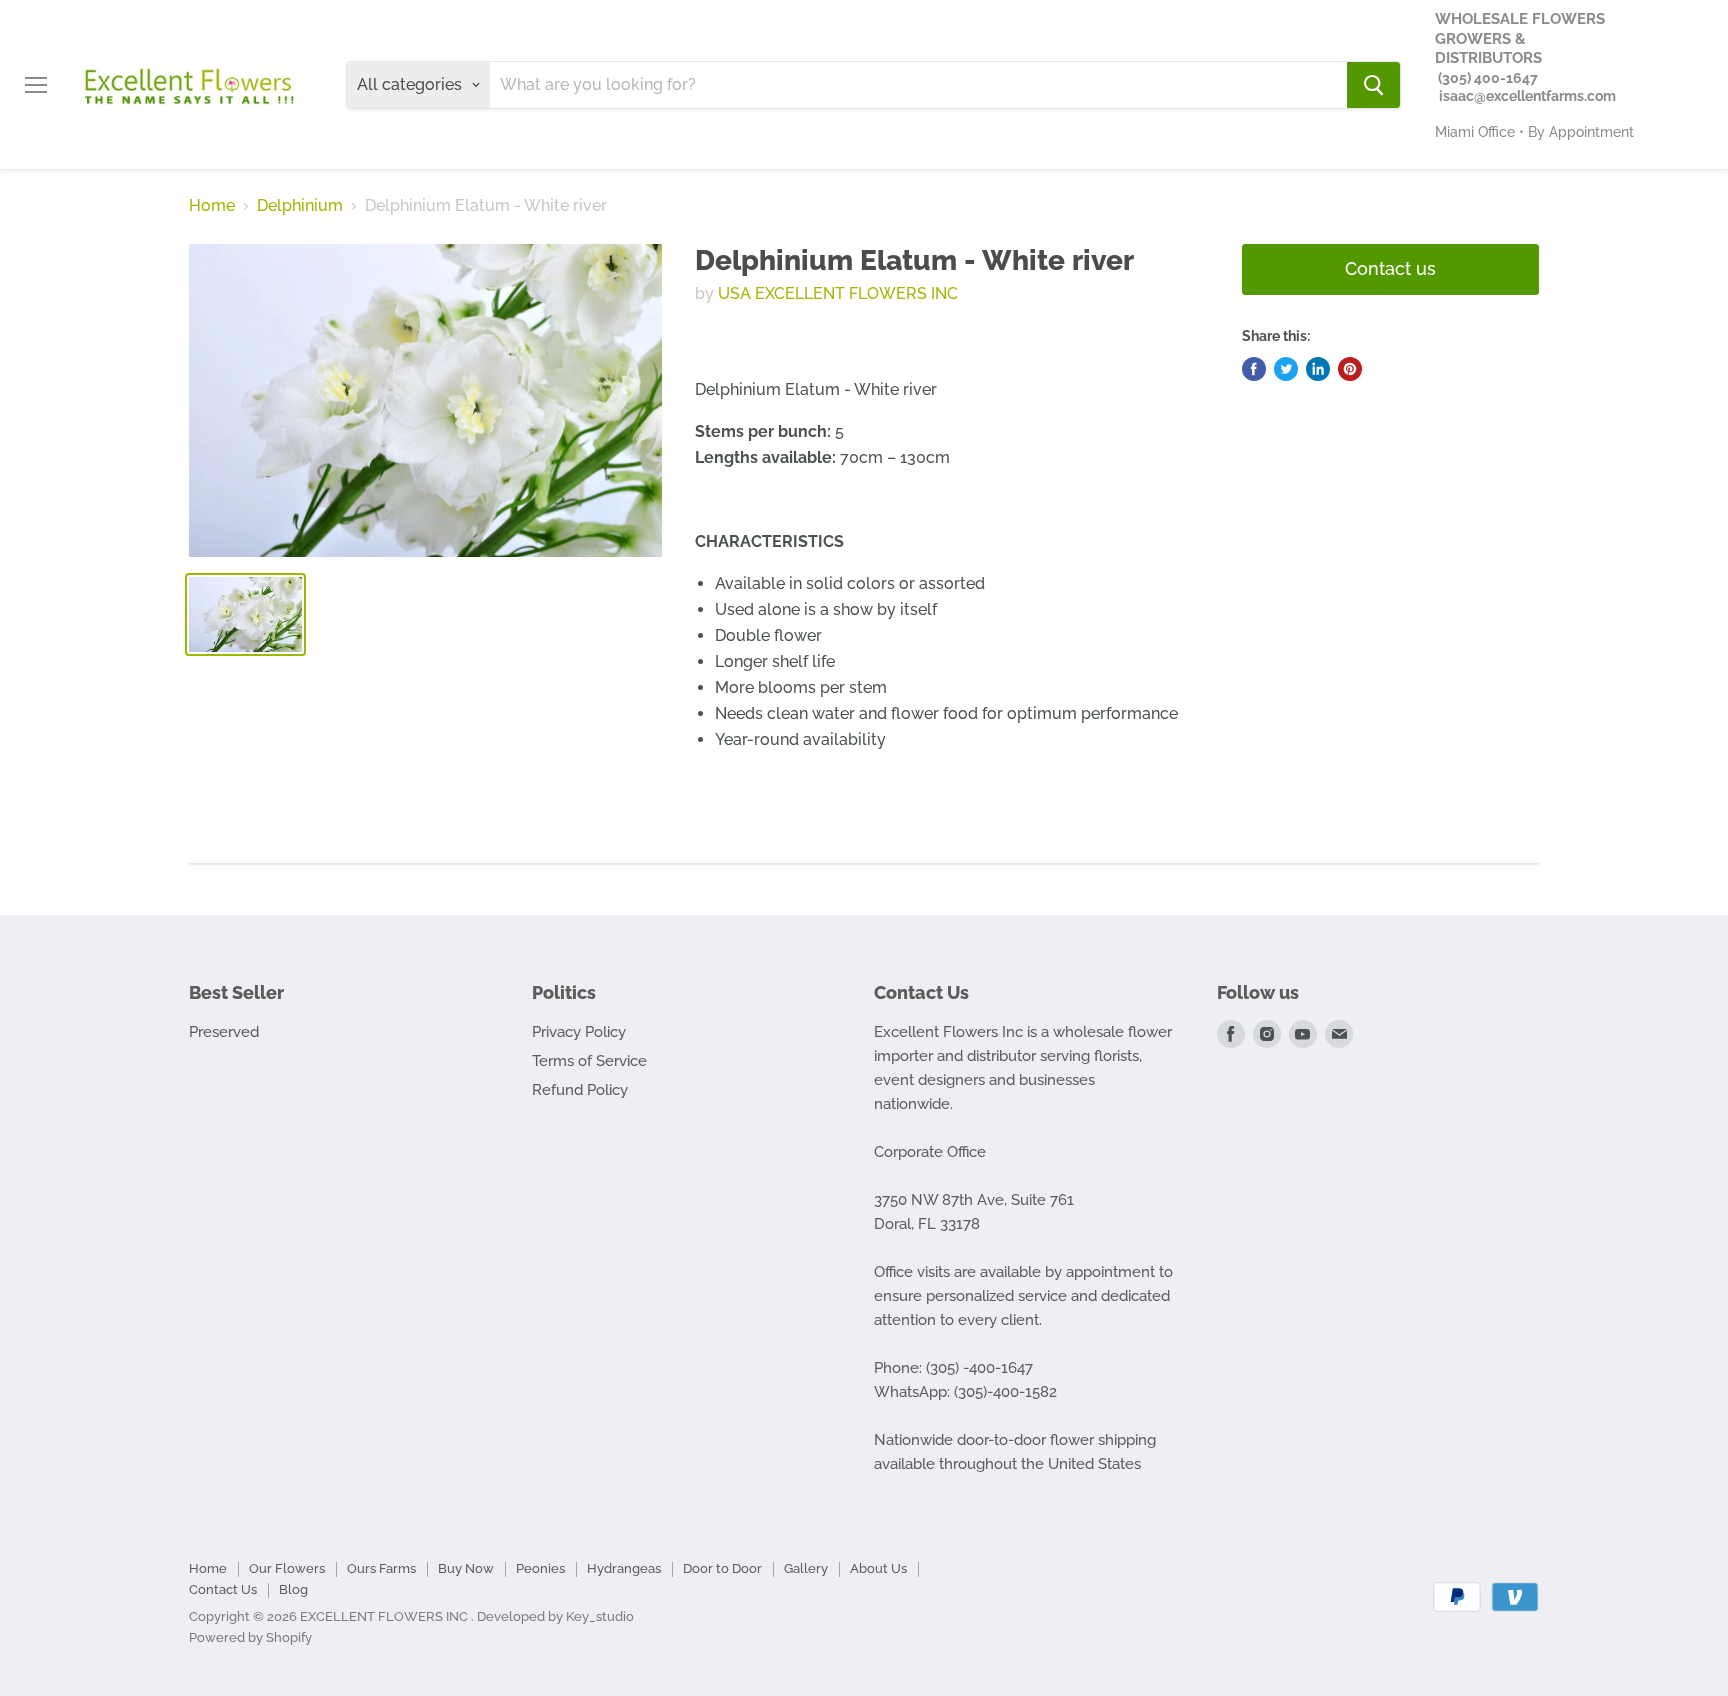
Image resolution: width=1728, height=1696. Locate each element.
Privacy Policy (579, 1032)
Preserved (224, 1032)
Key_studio (600, 1616)
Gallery (806, 1568)
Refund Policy (580, 1090)
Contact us (1390, 268)
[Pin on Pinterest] (1350, 369)
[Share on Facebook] (1254, 369)
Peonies (540, 1568)
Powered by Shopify (250, 1637)
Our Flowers (287, 1568)
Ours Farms (381, 1568)
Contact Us (223, 1589)
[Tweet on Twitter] (1286, 369)
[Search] (1373, 85)
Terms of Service (589, 1061)
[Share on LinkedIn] (1318, 369)
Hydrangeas (624, 1568)
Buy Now (466, 1568)
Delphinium (300, 206)
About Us (878, 1568)
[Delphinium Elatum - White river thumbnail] (245, 614)
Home (212, 206)
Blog (293, 1589)
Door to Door (722, 1568)
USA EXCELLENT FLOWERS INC (838, 293)
